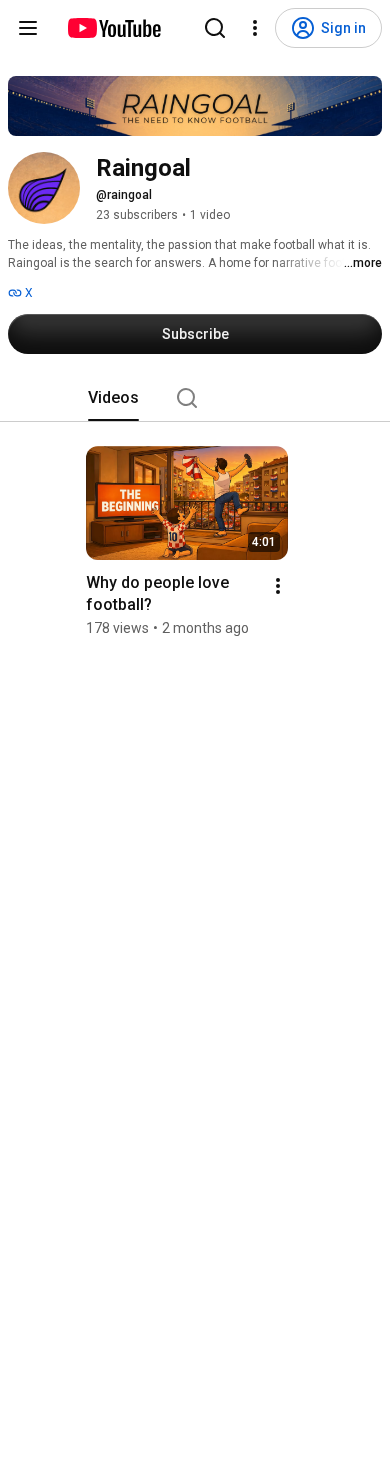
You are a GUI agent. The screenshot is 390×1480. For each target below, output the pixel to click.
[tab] (113, 398)
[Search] (215, 28)
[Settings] (255, 28)
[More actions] (278, 586)
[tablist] (195, 398)
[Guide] (28, 28)
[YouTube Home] (113, 28)
